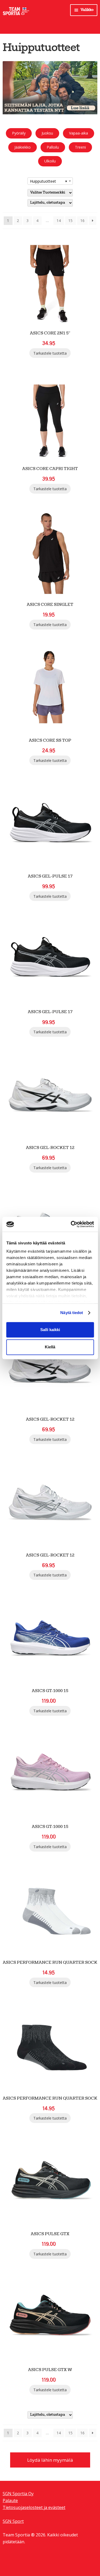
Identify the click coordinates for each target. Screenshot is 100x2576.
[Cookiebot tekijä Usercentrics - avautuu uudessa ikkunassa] (71, 1224)
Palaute (10, 2501)
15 (70, 221)
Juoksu (47, 133)
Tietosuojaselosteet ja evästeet (34, 2507)
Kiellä (50, 1347)
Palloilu (53, 147)
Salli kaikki (50, 1330)
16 (82, 221)
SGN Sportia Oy (18, 2494)
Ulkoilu (50, 161)
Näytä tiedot (72, 1313)
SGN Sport (13, 2521)
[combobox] (50, 181)
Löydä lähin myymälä (50, 2460)
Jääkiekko (23, 147)
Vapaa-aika (79, 133)
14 (59, 221)
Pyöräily (19, 133)
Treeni (80, 147)
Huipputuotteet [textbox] (49, 181)
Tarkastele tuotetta (50, 353)
